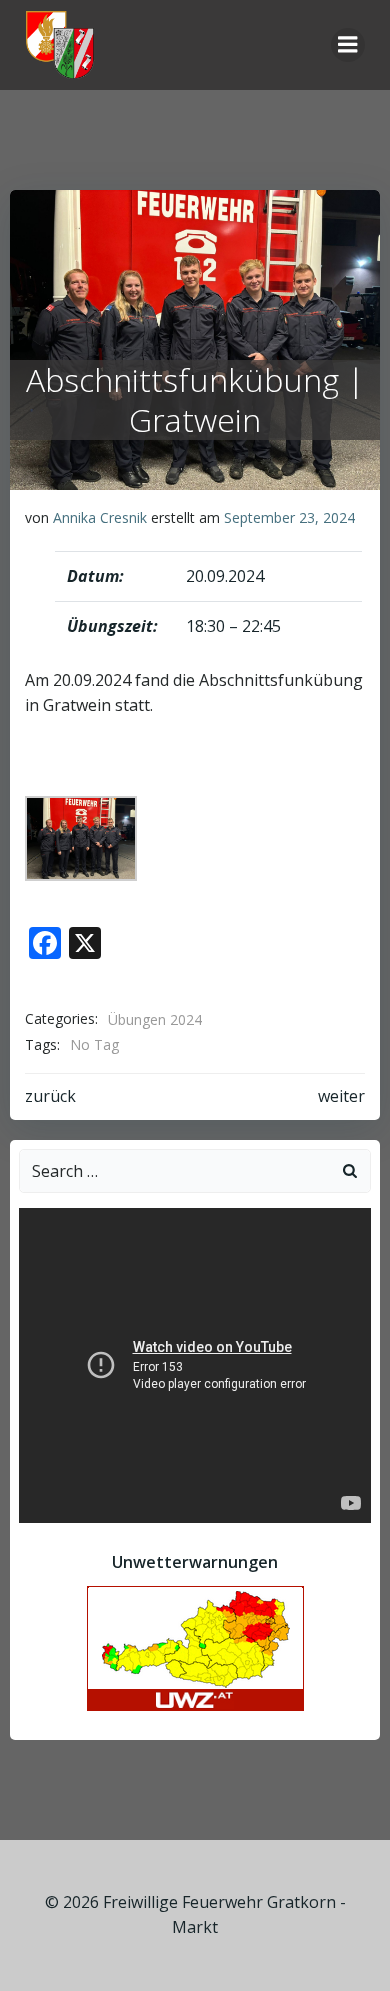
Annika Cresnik (100, 517)
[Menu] (348, 45)
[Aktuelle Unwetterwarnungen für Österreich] (195, 1647)
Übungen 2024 (155, 1019)
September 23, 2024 (289, 517)
